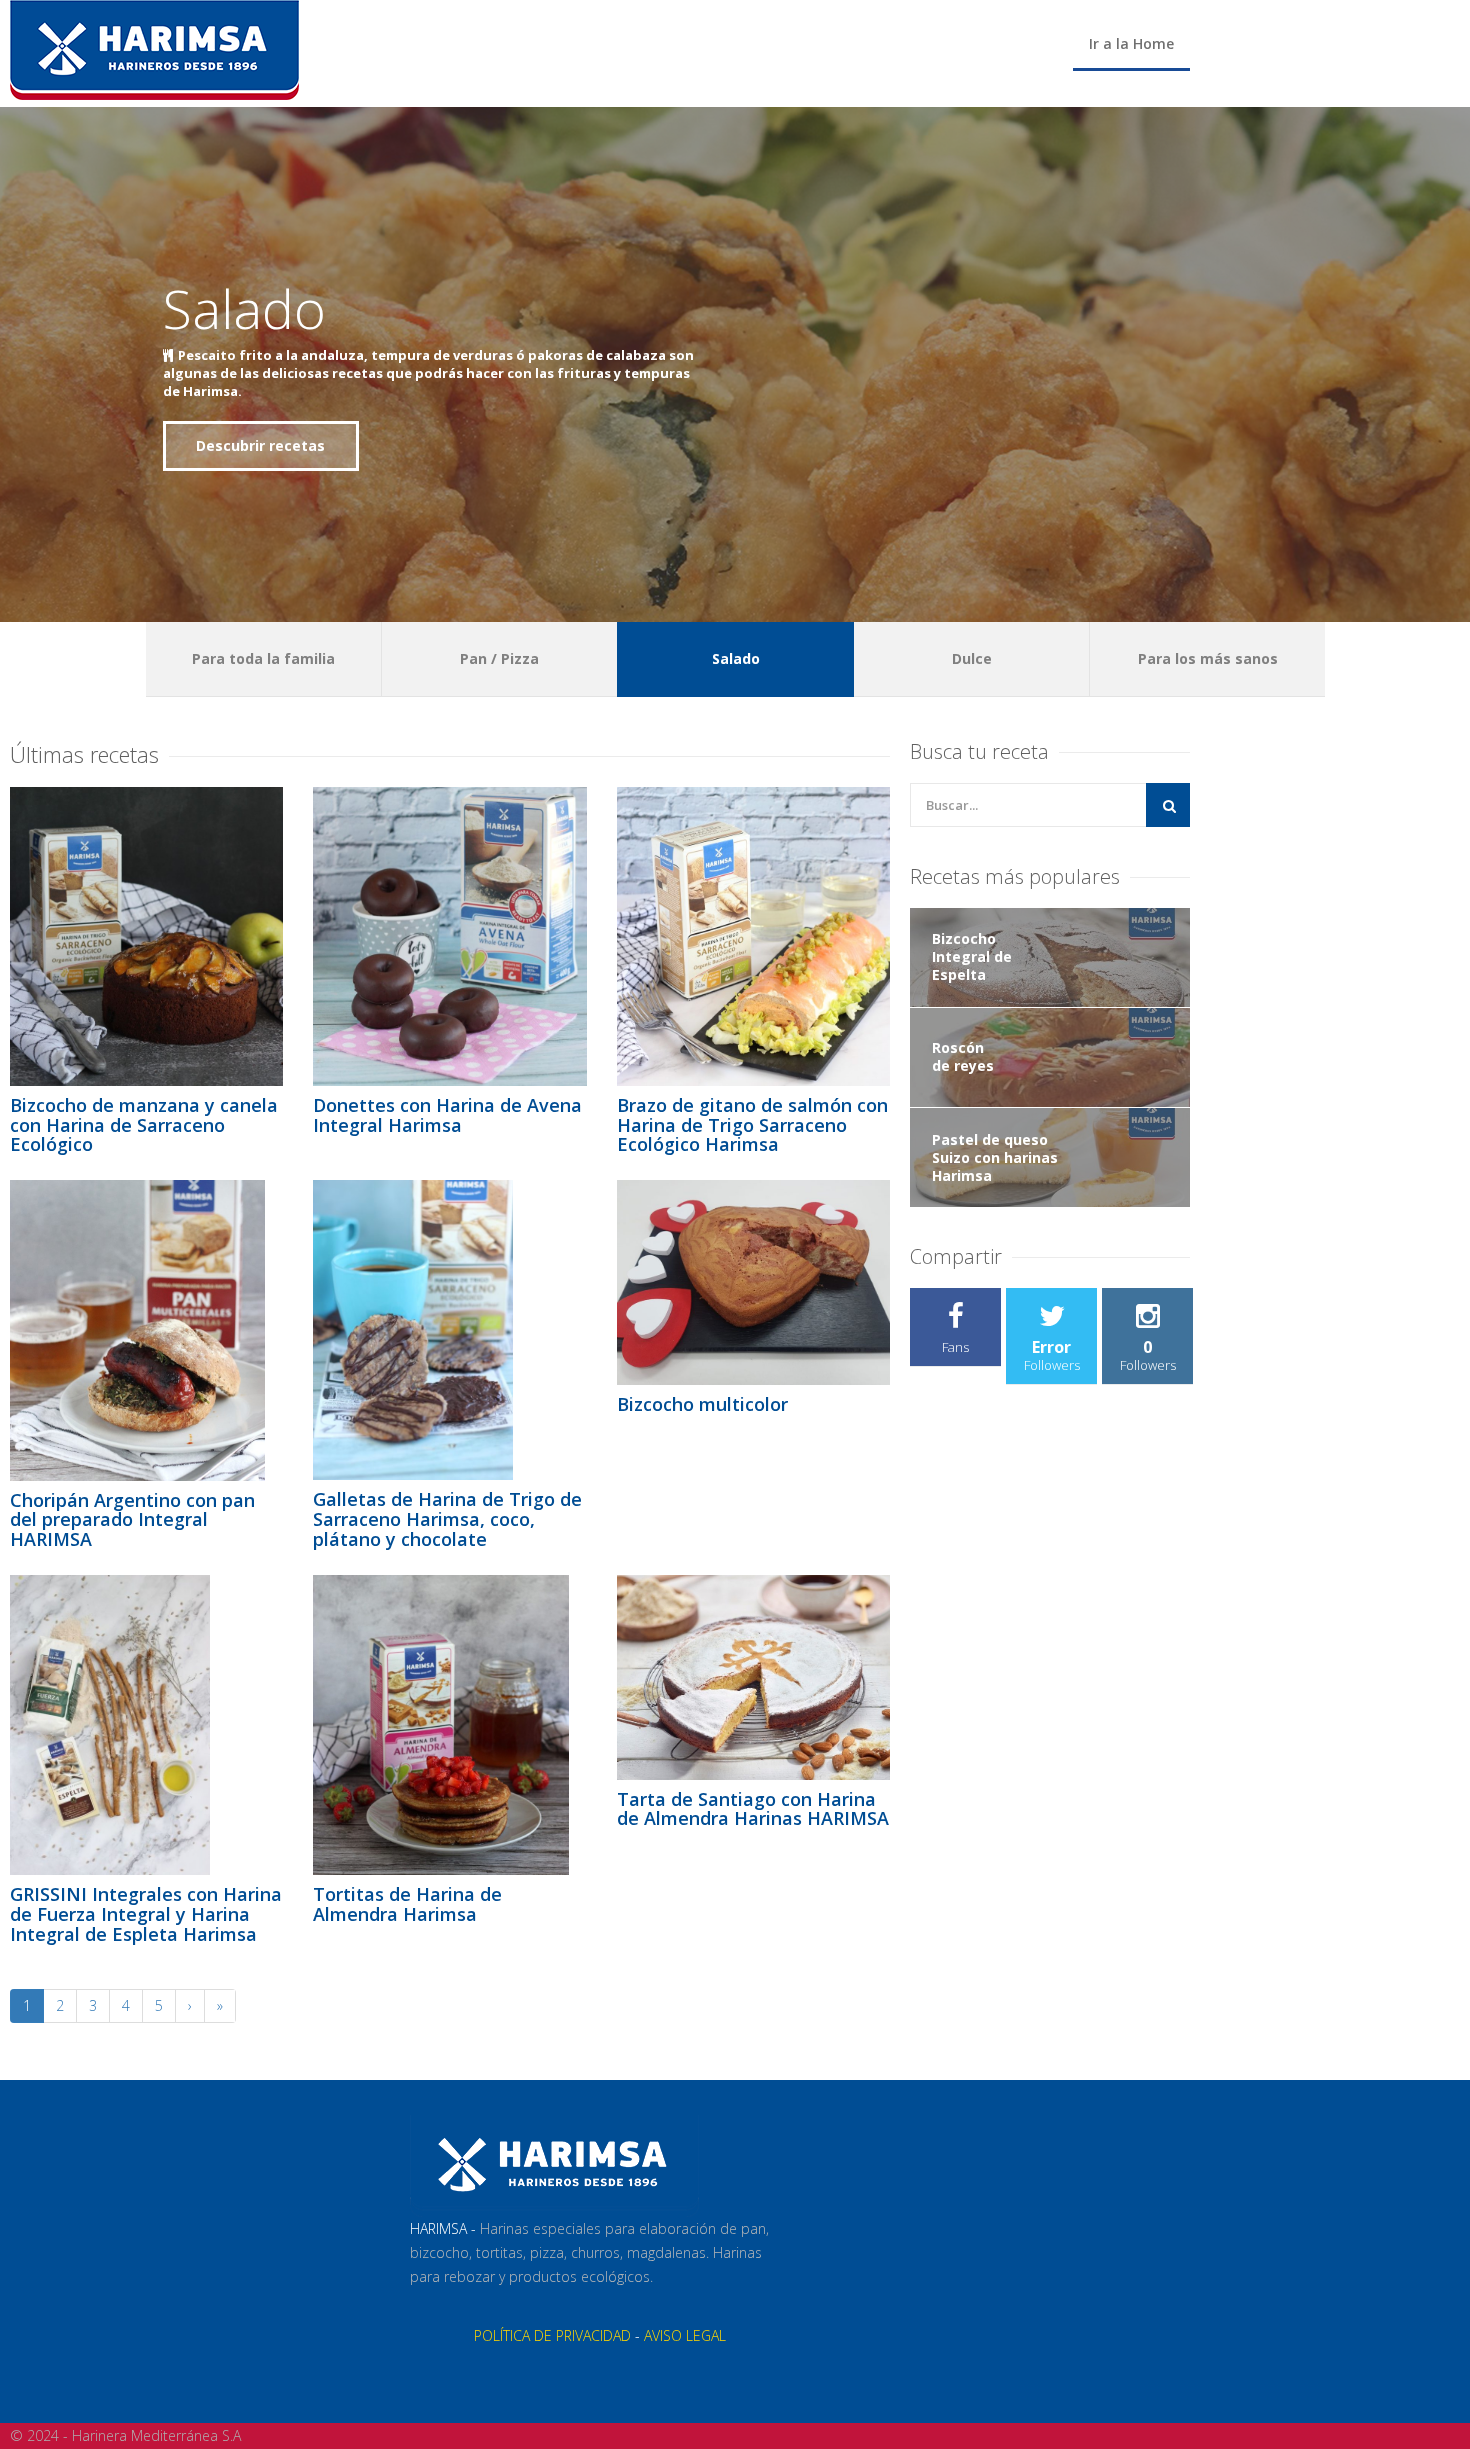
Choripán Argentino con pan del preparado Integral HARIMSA (132, 1520)
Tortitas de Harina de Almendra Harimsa (407, 1904)
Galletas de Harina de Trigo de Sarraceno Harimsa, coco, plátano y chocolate (447, 1519)
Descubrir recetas (260, 445)
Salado (244, 308)
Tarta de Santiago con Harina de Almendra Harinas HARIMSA (753, 1809)
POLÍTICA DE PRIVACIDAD (552, 2335)
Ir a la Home (1131, 43)
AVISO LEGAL (685, 2335)
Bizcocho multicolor (702, 1404)
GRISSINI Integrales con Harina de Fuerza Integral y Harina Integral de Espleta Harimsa (146, 1914)
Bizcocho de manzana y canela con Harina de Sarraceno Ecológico (144, 1125)
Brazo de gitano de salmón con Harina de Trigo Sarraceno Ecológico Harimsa (752, 1125)
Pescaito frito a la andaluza (271, 355)
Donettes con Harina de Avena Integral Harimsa (447, 1115)
